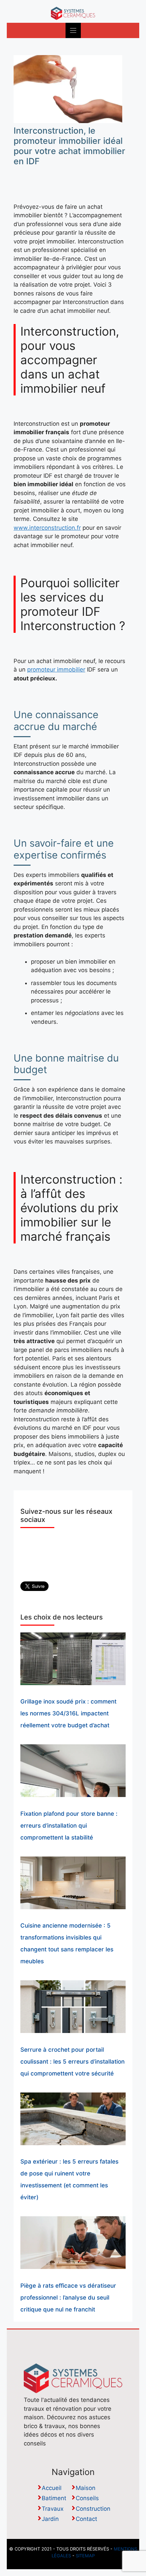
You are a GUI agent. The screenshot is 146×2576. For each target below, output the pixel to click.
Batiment (54, 2498)
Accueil (52, 2488)
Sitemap (85, 2556)
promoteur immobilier (56, 670)
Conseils (87, 2498)
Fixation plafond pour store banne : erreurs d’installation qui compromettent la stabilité (69, 1826)
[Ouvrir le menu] (73, 30)
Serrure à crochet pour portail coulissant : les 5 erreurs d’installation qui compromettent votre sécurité (72, 2062)
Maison (86, 2488)
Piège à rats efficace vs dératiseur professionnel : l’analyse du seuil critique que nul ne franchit (68, 2298)
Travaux (53, 2509)
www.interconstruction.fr (47, 528)
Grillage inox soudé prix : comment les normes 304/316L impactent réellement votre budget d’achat (68, 1713)
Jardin (50, 2519)
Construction (93, 2509)
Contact (86, 2519)
